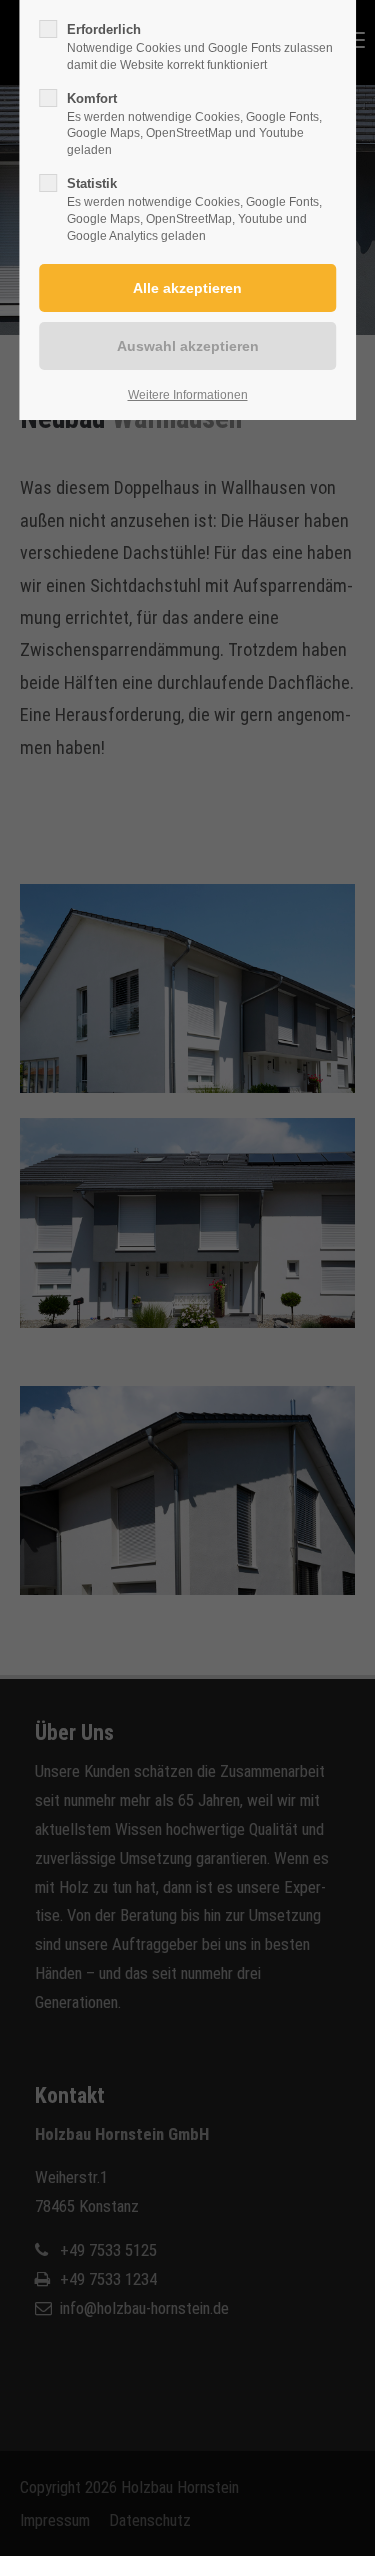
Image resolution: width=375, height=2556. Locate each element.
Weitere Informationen (188, 395)
